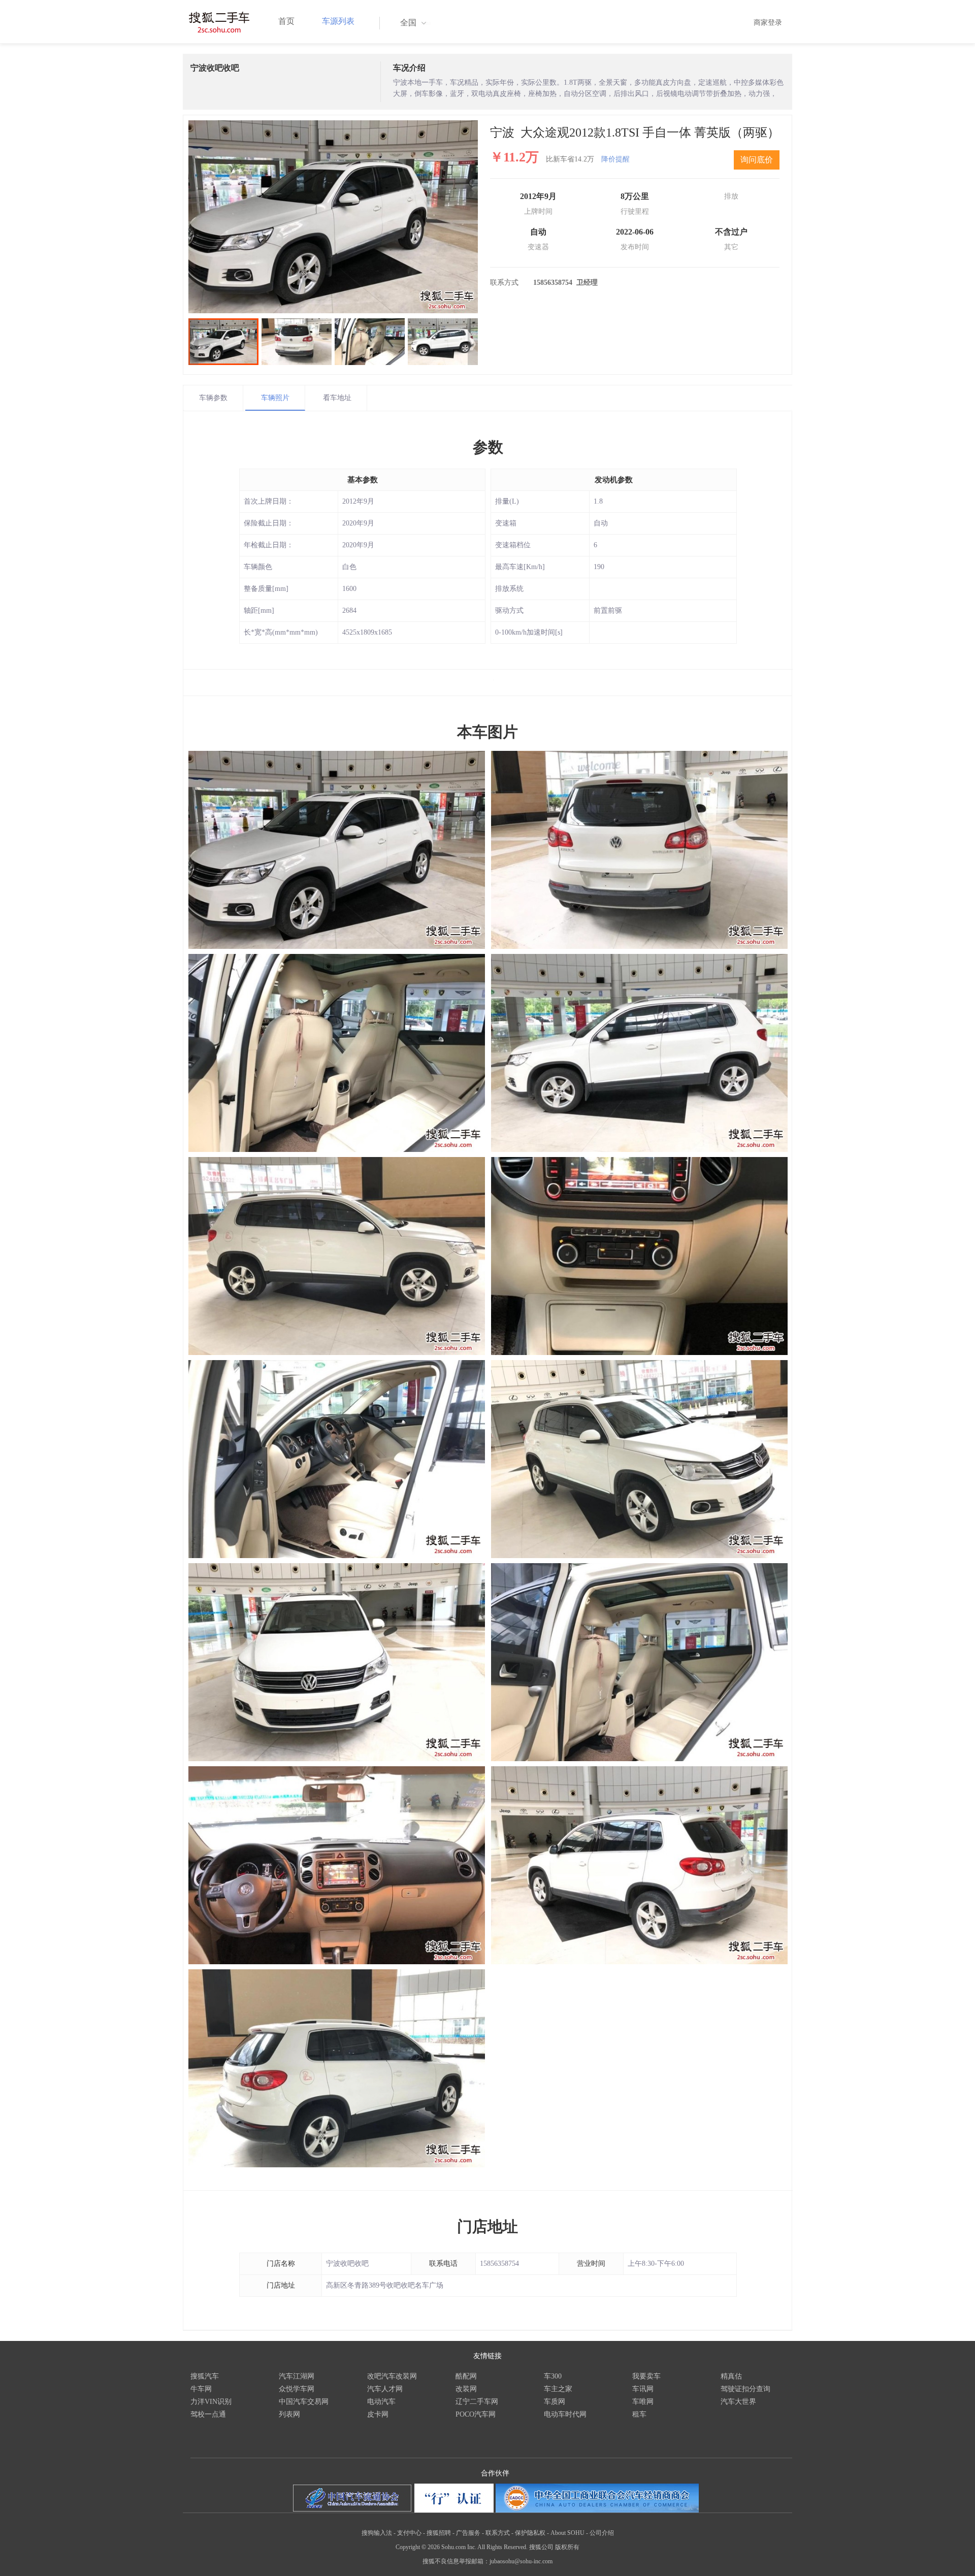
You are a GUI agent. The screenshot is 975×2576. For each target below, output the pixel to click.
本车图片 (487, 732)
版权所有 (567, 2547)
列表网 (289, 2414)
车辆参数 (213, 398)
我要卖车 (646, 2376)
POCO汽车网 (476, 2414)
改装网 (466, 2389)
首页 (286, 21)
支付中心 (409, 2533)
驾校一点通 (208, 2414)
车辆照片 (275, 398)
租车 (639, 2414)
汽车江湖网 (297, 2376)
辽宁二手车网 (477, 2402)
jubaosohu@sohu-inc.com (521, 2561)
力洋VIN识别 (211, 2402)
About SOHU (567, 2533)
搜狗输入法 (377, 2533)
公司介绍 (602, 2533)
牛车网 (201, 2389)
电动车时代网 (565, 2414)
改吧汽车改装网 (392, 2376)
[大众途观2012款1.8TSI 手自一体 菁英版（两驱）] (333, 217)
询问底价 (757, 160)
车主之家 (558, 2389)
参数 (488, 447)
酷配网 (466, 2376)
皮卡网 (378, 2414)
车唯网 (643, 2402)
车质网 (555, 2402)
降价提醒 (615, 159)
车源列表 (338, 21)
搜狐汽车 (205, 2376)
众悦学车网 (297, 2389)
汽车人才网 (385, 2389)
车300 (553, 2376)
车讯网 (643, 2389)
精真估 (731, 2376)
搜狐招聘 (439, 2533)
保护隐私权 (530, 2533)
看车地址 (337, 398)
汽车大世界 (738, 2402)
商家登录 (768, 23)
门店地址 (487, 2226)
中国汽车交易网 (304, 2402)
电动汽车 (381, 2402)
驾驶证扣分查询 (745, 2389)
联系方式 (498, 2533)
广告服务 (468, 2533)
